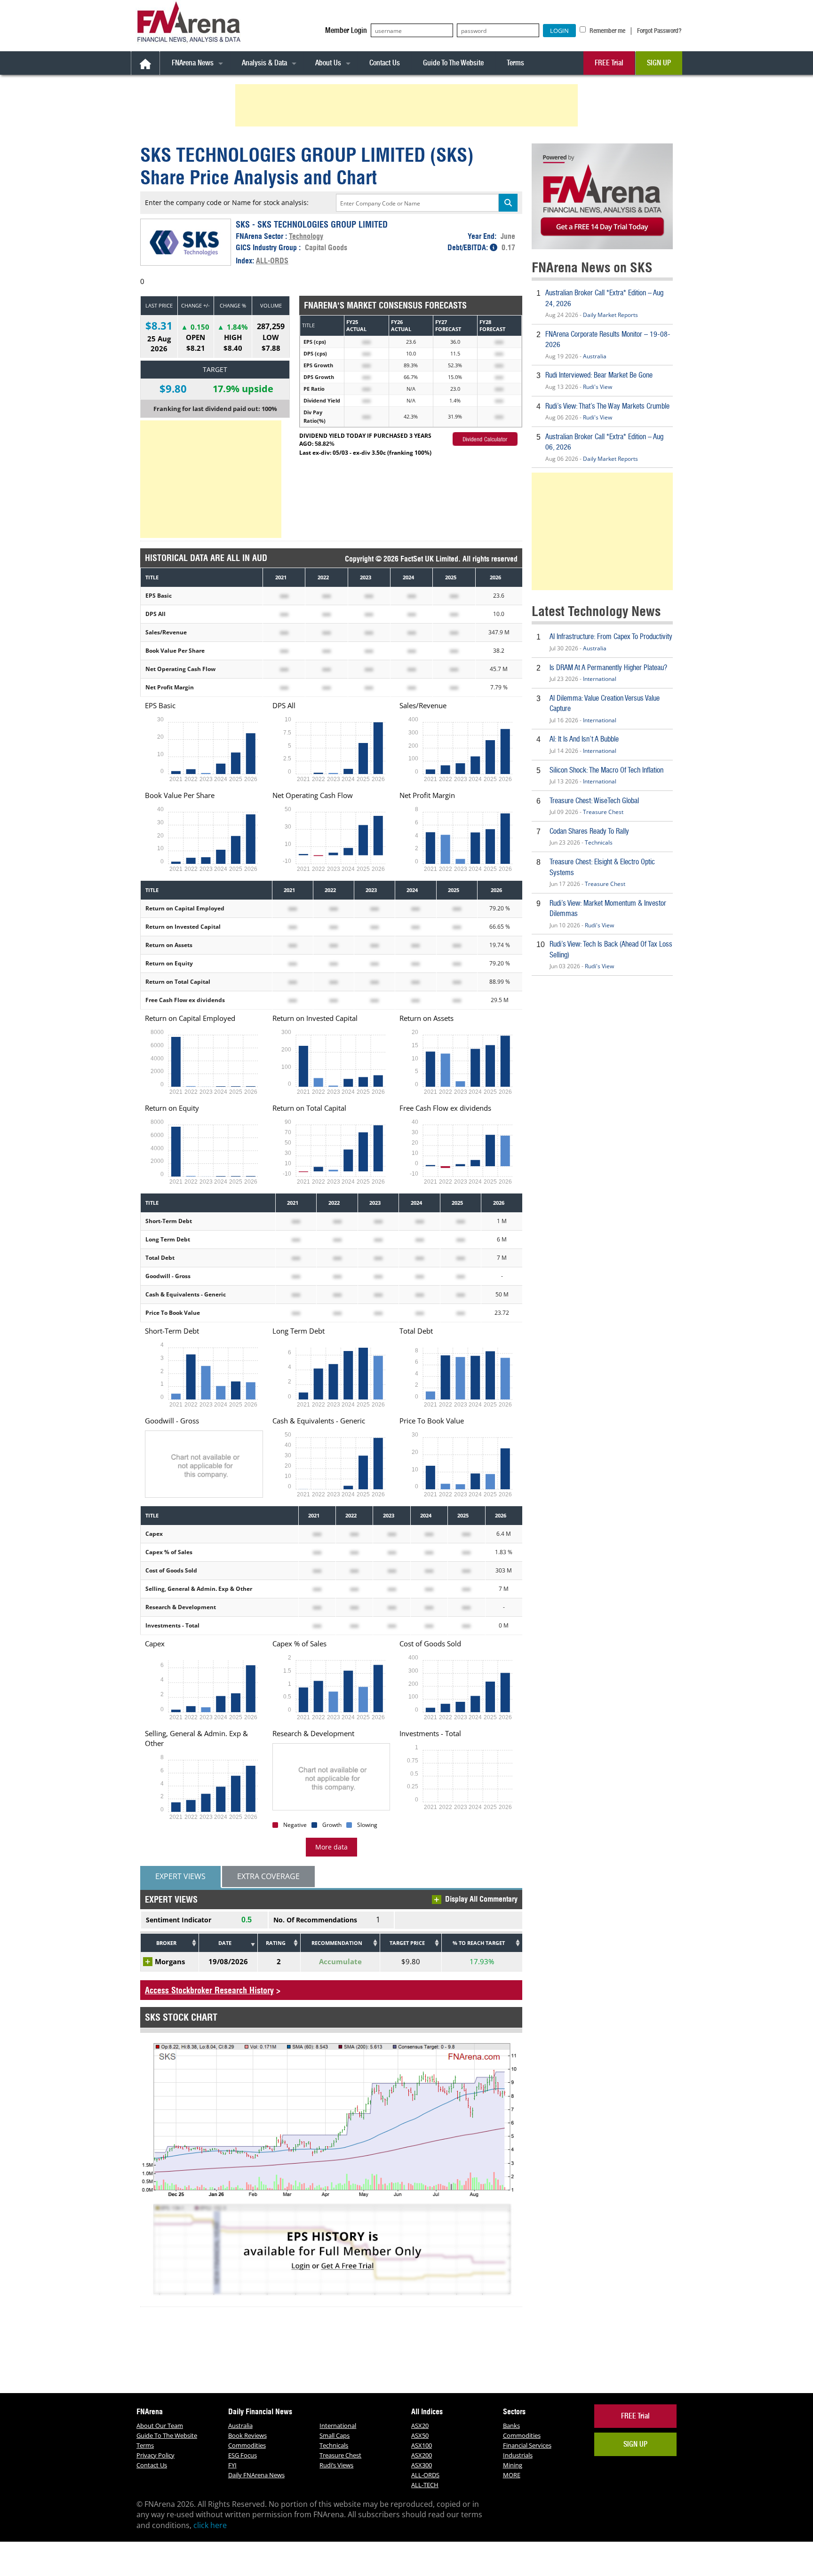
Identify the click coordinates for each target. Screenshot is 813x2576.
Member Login (346, 30)
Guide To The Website (453, 63)
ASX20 (420, 2426)
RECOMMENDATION (337, 1943)
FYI (232, 2465)
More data (331, 1847)
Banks (511, 2426)
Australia (595, 356)
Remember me (607, 31)
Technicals (599, 842)
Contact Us (385, 63)
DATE (225, 1943)
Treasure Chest (603, 812)
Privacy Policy (155, 2455)
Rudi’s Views (336, 2465)
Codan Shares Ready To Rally (589, 831)
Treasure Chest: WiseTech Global (594, 801)
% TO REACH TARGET (479, 1943)
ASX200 (422, 2455)
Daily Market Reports (610, 315)
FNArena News (193, 63)
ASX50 (420, 2435)
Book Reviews (247, 2435)
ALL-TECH (425, 2485)
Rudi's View (598, 387)
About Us (328, 63)
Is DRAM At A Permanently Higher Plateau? (608, 668)
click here (210, 2525)
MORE (512, 2475)
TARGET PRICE (407, 1943)
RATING (276, 1943)
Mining (513, 2465)
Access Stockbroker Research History (209, 1990)
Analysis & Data (264, 63)
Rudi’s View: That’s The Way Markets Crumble (607, 406)
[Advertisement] (408, 105)
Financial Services (527, 2445)
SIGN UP (659, 63)
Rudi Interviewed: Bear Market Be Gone (599, 375)
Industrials (518, 2455)
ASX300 (422, 2465)
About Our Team (160, 2426)
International (600, 679)
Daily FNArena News (256, 2475)
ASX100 (422, 2445)
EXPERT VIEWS (180, 1876)
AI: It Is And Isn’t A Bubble (584, 739)
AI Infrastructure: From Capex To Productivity (611, 636)
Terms (515, 63)
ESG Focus (243, 2455)
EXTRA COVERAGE (268, 1876)
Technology (306, 236)
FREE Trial (609, 63)
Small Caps (335, 2435)
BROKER (166, 1943)
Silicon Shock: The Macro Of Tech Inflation (606, 770)
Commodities (247, 2445)
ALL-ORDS (272, 261)
